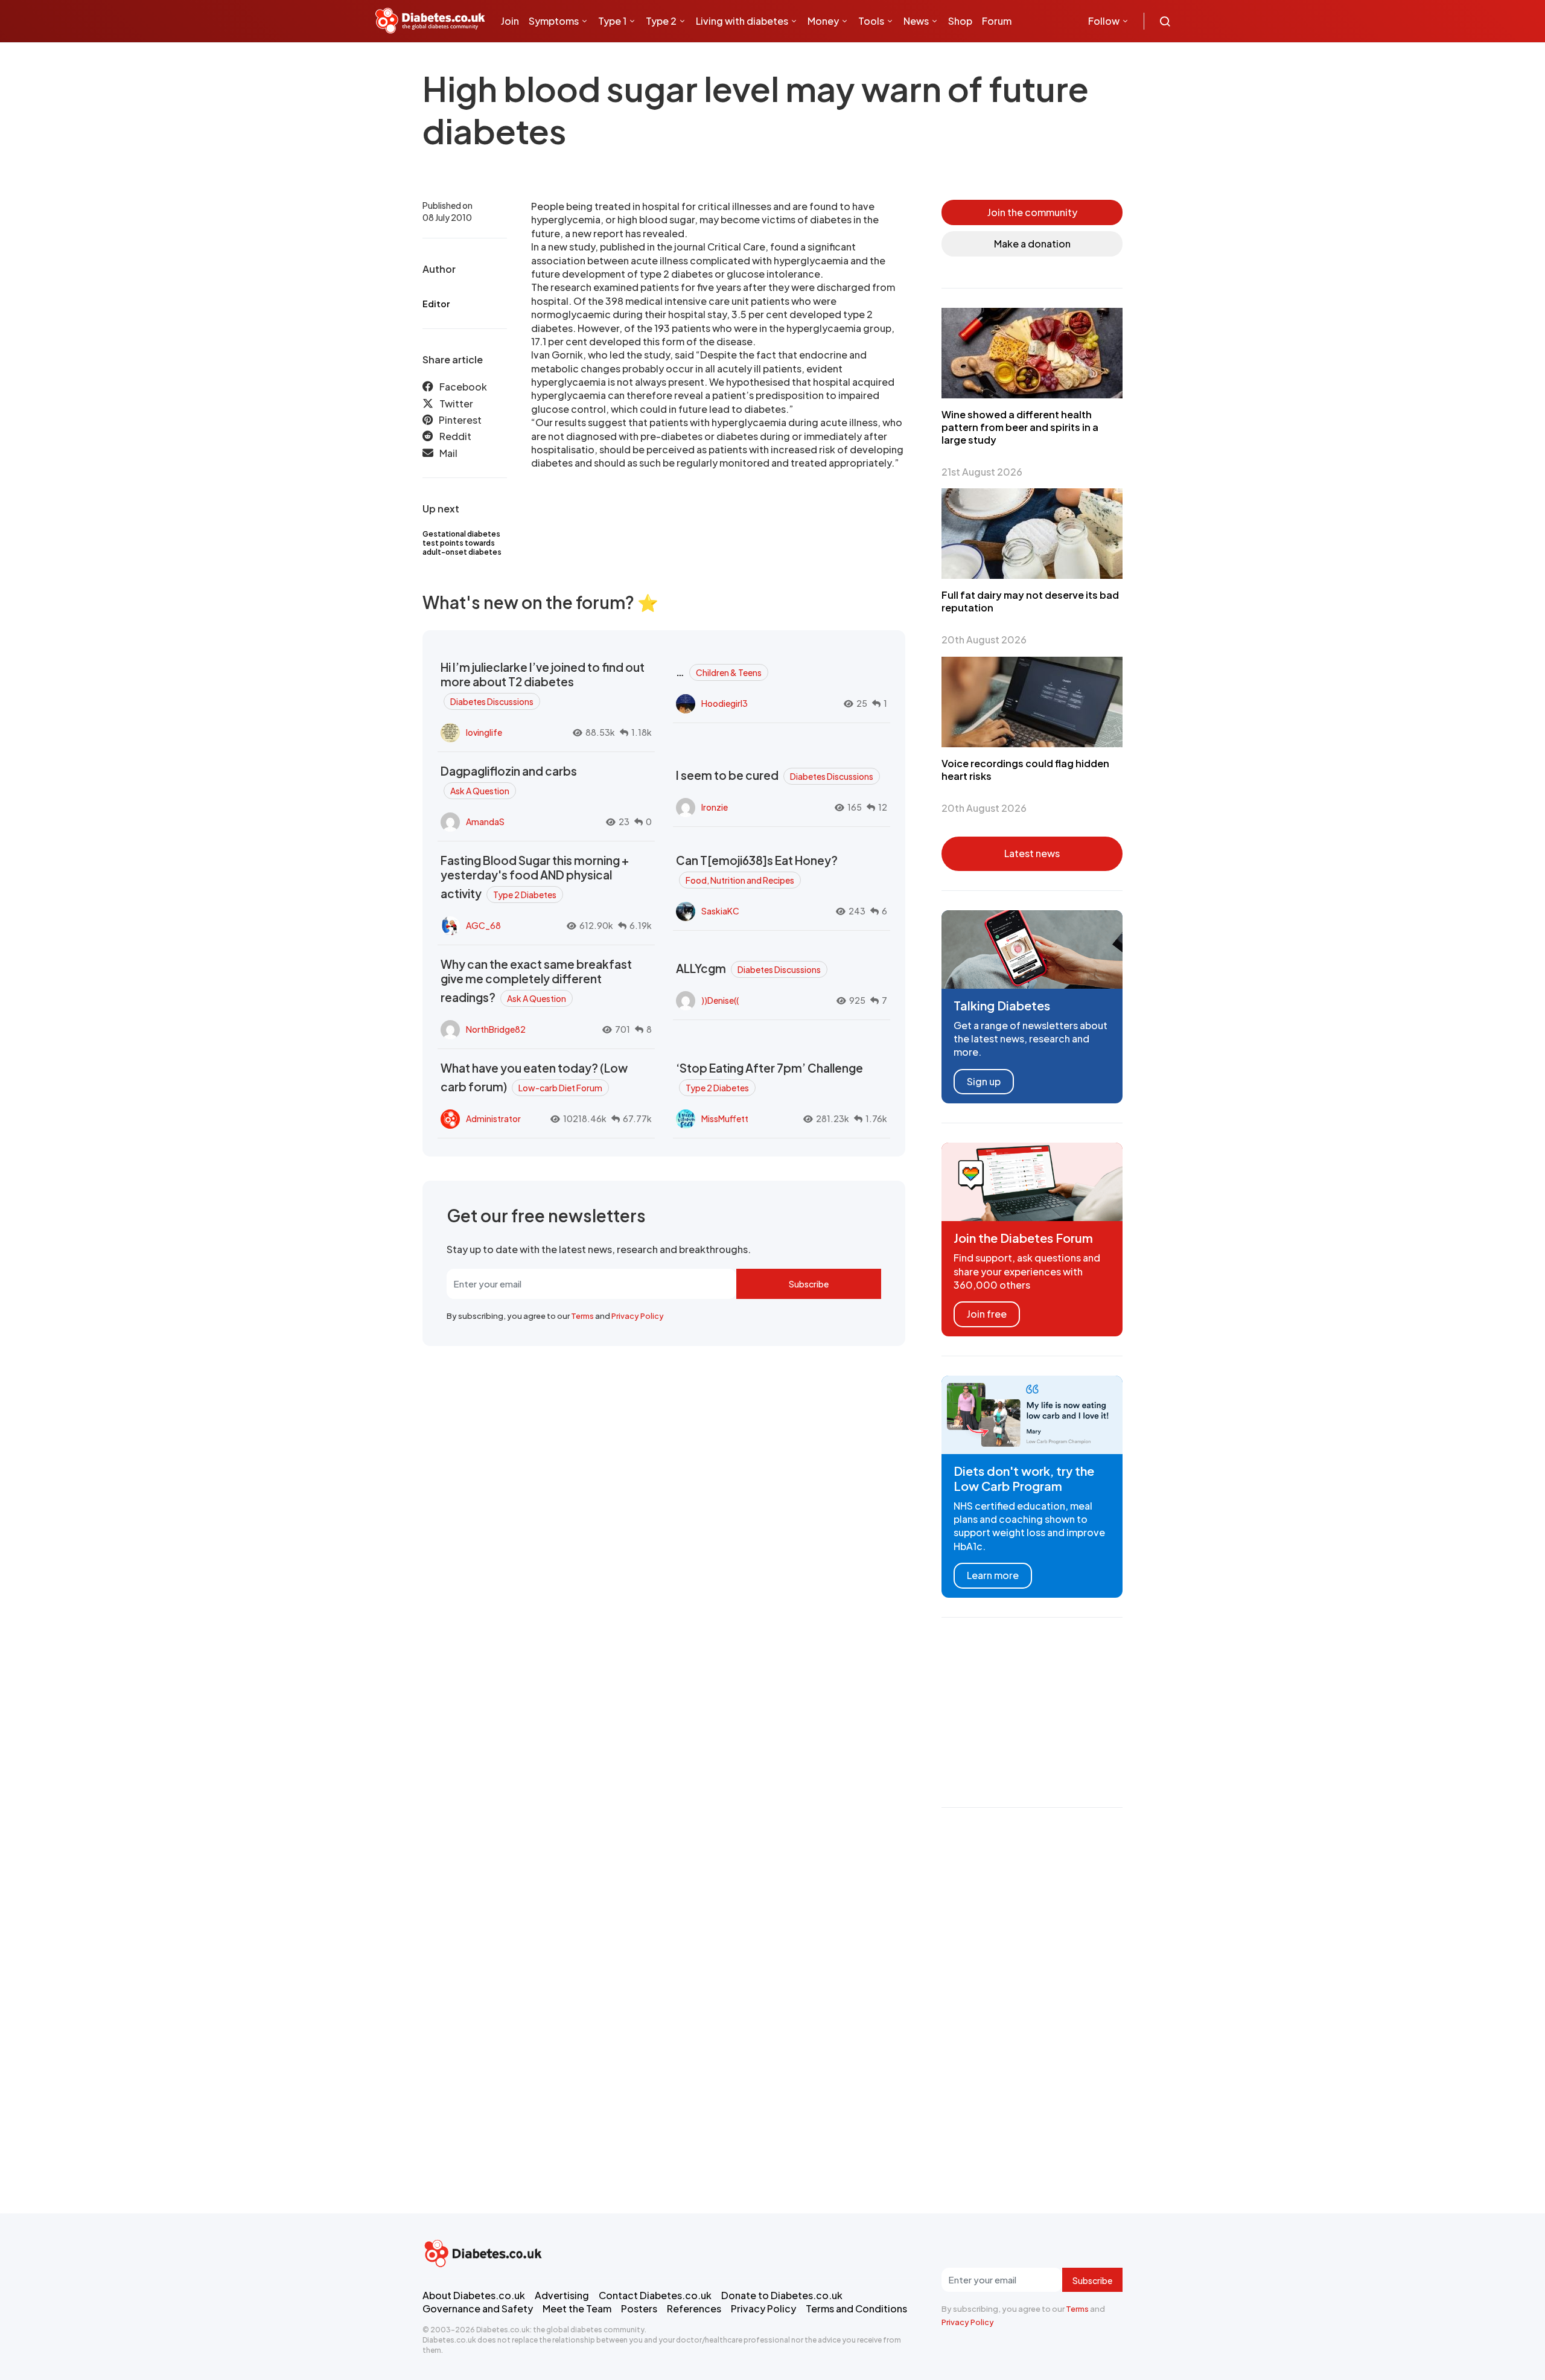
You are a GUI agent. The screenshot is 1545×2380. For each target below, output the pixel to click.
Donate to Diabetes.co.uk (782, 2295)
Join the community (1032, 212)
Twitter (456, 404)
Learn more (993, 1575)
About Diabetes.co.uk (474, 2295)
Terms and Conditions (856, 2308)
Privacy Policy (638, 1316)
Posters (639, 2308)
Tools (871, 21)
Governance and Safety (478, 2308)
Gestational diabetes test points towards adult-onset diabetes (462, 543)
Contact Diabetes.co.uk (655, 2295)
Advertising (562, 2295)
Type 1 (612, 21)
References (694, 2308)
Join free (987, 1314)
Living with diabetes (742, 21)
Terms (582, 1316)
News (916, 21)
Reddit (455, 436)
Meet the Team (577, 2308)
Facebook (463, 387)
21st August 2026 (982, 472)
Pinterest (460, 420)
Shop (960, 21)
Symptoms (554, 21)
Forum (997, 21)
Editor (436, 304)
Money (823, 21)
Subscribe (809, 1284)
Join (510, 21)
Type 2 (661, 21)
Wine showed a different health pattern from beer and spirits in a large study (1020, 427)
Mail (448, 453)
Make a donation (1032, 244)
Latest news (1032, 853)
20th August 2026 (984, 640)
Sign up (984, 1081)
